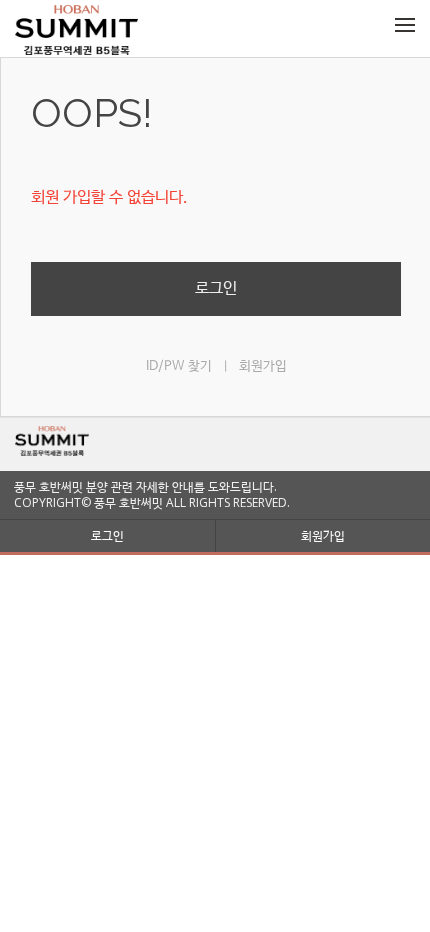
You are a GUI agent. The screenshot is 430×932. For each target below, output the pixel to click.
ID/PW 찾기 (179, 366)
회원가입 (263, 366)
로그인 (216, 288)
